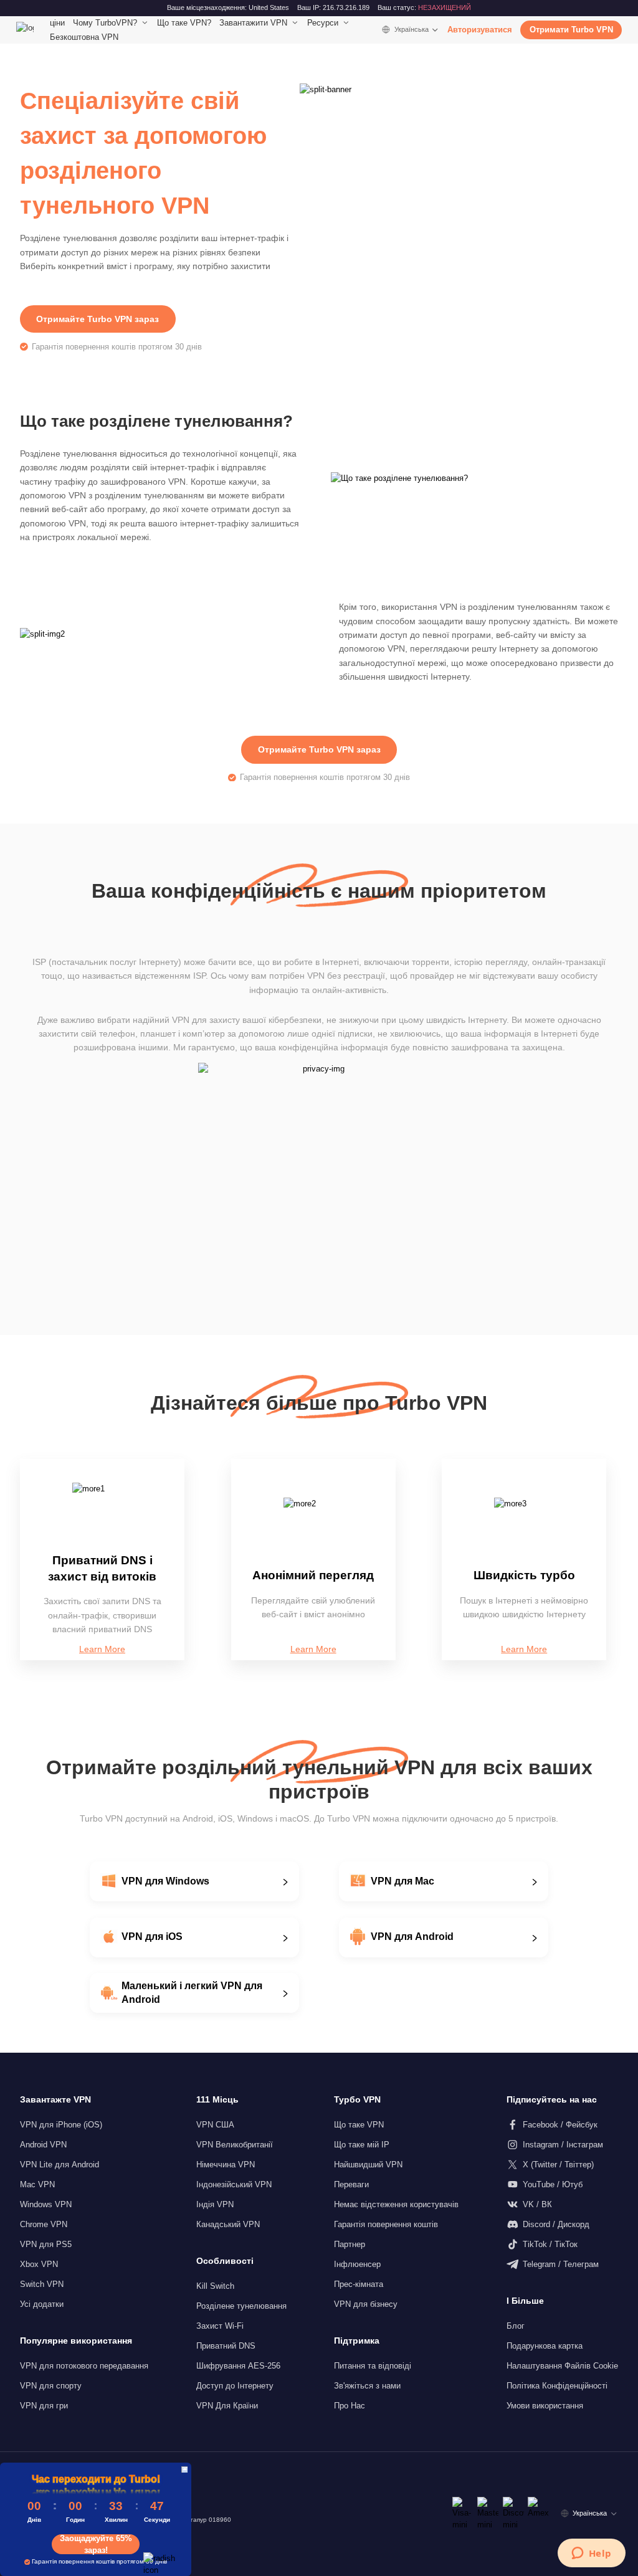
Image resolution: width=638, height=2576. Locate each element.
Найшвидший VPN (368, 2165)
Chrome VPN (44, 2224)
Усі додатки (42, 2304)
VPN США (215, 2125)
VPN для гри (44, 2406)
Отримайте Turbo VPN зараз (98, 319)
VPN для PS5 (46, 2244)
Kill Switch (215, 2286)
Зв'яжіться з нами (367, 2386)
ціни (57, 23)
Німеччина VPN (226, 2165)
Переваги (351, 2184)
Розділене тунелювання (241, 2306)
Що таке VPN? (184, 23)
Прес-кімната (359, 2284)
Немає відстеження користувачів (396, 2204)
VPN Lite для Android (60, 2165)
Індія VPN (215, 2204)
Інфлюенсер (357, 2264)
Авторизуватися (480, 30)
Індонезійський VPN (234, 2184)
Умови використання (545, 2406)
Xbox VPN (39, 2264)
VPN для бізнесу (366, 2304)
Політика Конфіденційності (557, 2386)
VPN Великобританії (235, 2145)
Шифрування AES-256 (238, 2366)
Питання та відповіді (373, 2366)
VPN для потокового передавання (84, 2366)
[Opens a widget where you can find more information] (591, 2554)
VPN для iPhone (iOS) (61, 2125)
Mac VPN (37, 2184)
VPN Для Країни (227, 2406)
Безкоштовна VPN (84, 37)
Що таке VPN (359, 2125)
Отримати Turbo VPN (571, 30)
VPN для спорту (51, 2386)
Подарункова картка (545, 2346)
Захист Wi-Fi (220, 2326)
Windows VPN (46, 2204)
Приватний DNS (226, 2346)
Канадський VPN (228, 2224)
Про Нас (350, 2406)
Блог (516, 2326)
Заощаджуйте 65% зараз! (96, 2544)
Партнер (350, 2244)
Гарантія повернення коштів (386, 2224)
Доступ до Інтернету (235, 2386)
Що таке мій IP (362, 2145)
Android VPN (43, 2145)
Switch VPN (42, 2284)
